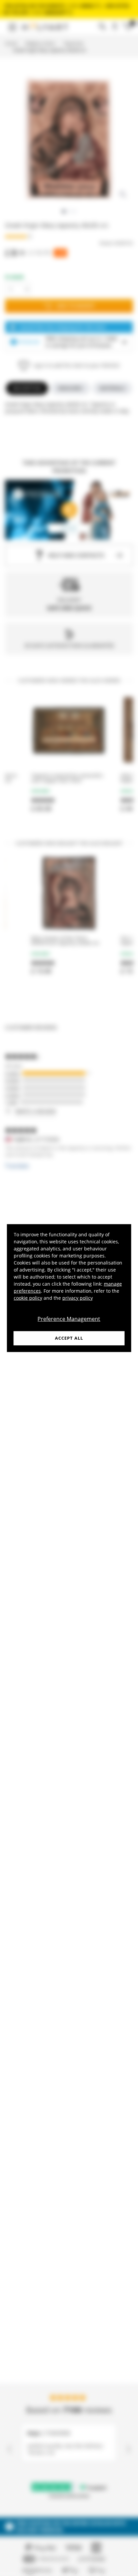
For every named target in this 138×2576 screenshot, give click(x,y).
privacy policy (78, 1298)
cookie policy (28, 1298)
